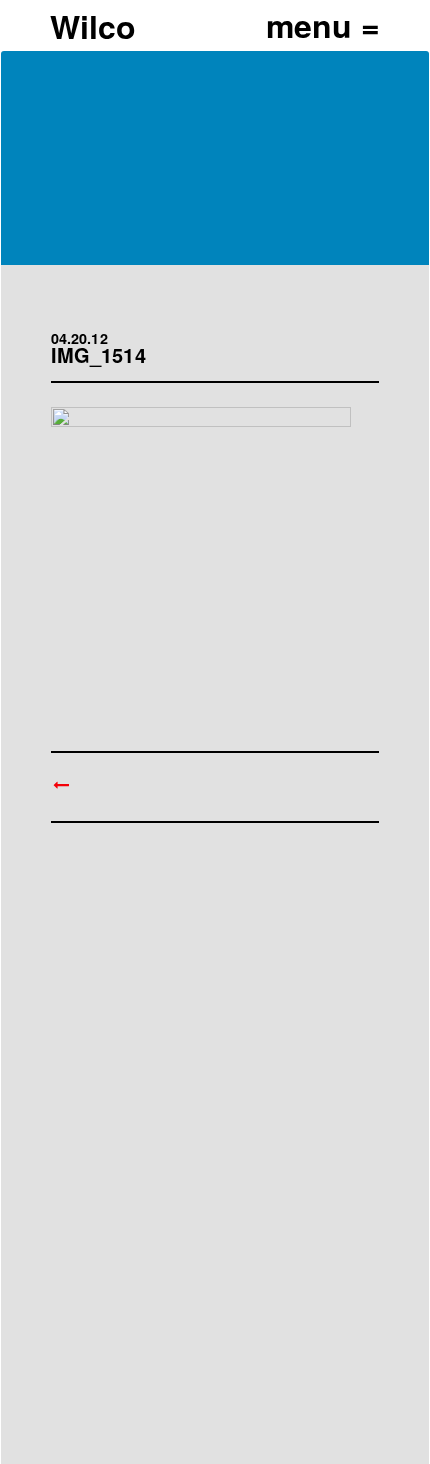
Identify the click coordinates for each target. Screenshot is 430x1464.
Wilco (93, 26)
